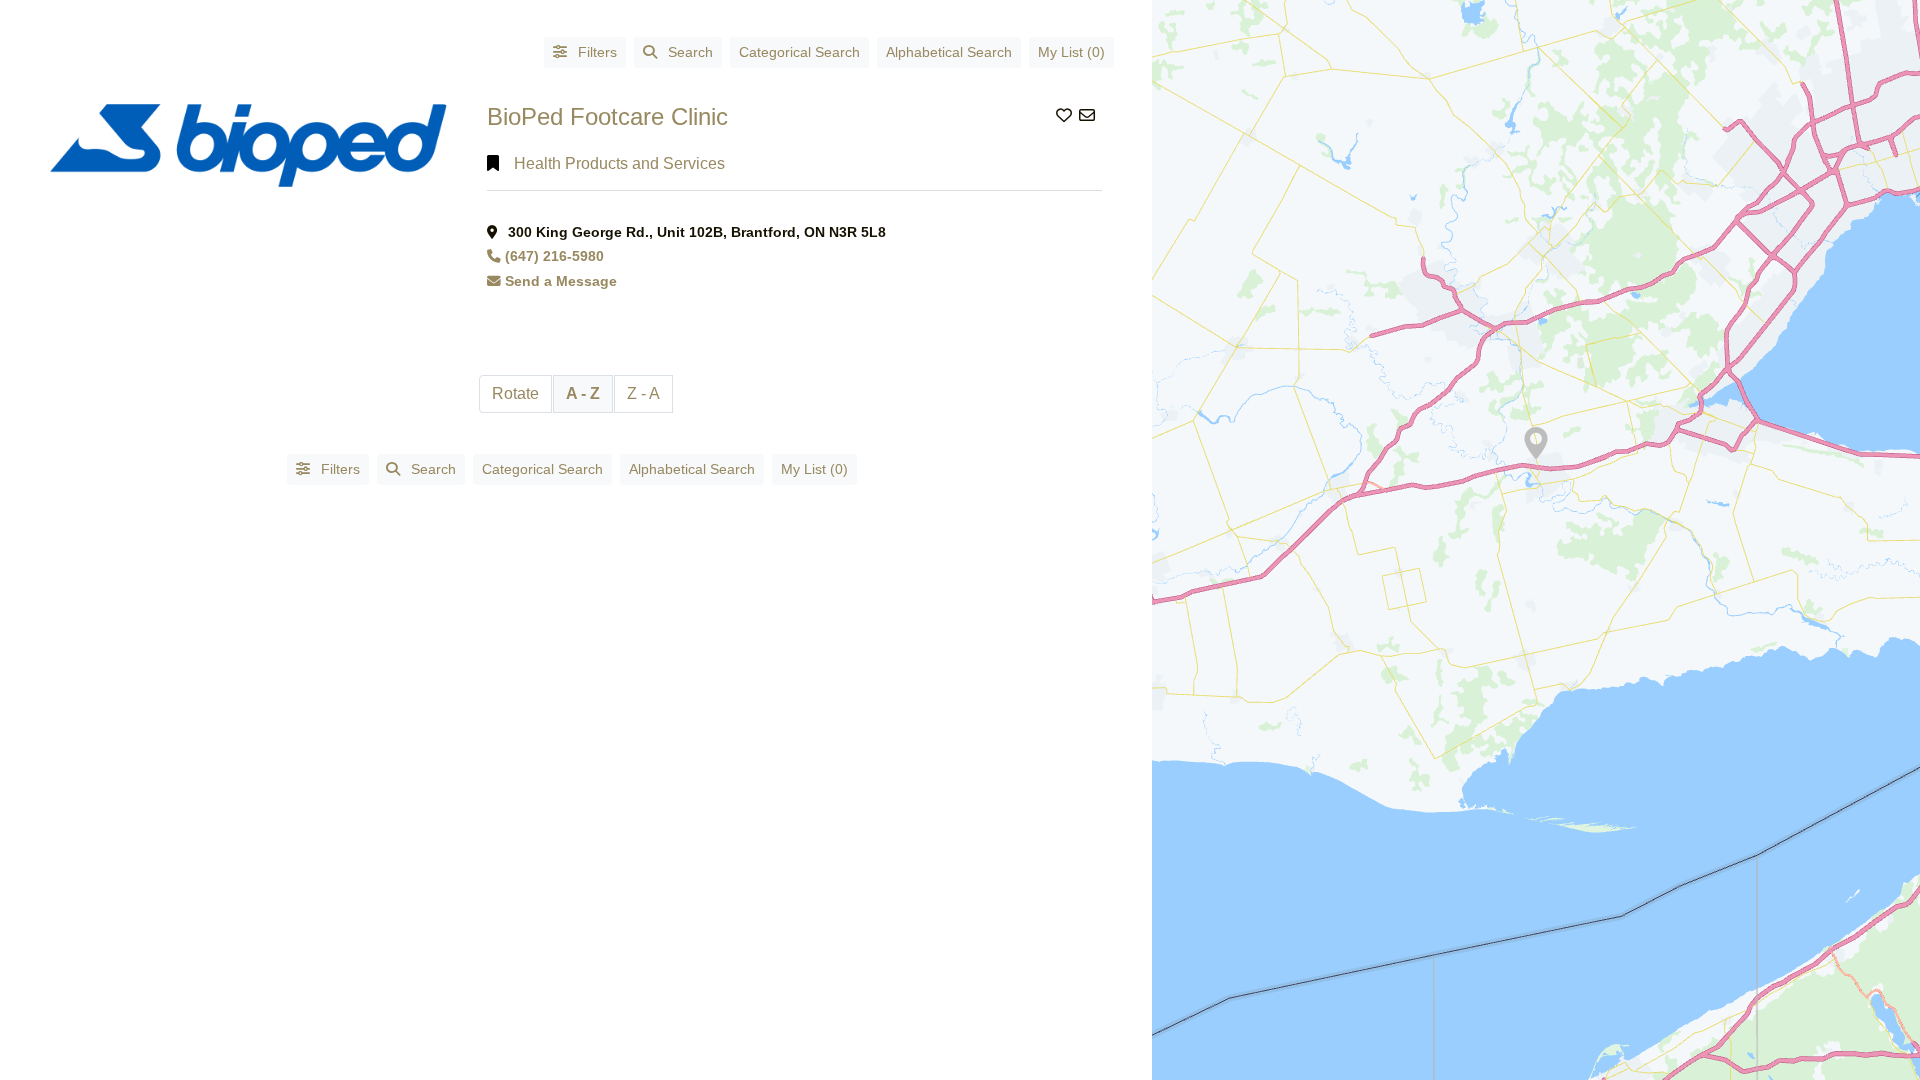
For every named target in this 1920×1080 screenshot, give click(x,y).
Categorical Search (799, 52)
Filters (595, 52)
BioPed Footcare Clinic (607, 116)
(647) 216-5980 (554, 256)
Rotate (515, 393)
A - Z (583, 393)
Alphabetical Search (949, 52)
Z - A (643, 393)
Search (690, 52)
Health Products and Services (619, 163)
